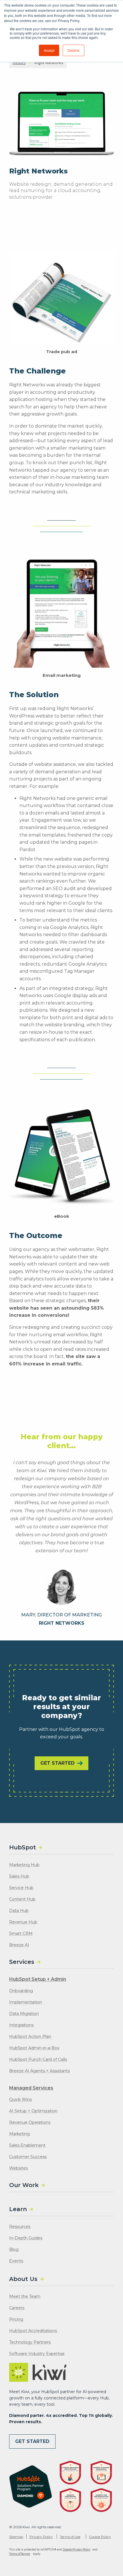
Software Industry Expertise (37, 2354)
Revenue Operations (30, 2122)
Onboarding (21, 1991)
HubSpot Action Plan (30, 2037)
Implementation (26, 2002)
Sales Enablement (27, 2145)
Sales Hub (19, 1876)
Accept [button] (49, 50)
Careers (17, 2308)
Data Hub (19, 1911)
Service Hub (21, 1888)
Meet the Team (25, 2296)
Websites (18, 2168)
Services (22, 1962)
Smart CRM (21, 1934)
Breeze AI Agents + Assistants (39, 2071)
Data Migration (24, 2014)
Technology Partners (30, 2342)
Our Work (24, 2185)
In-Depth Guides (26, 2238)
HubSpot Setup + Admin (38, 1979)
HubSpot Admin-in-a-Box (34, 2048)
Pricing (16, 2319)
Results (19, 63)
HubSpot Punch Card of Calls (38, 2059)
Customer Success (28, 2157)
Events (16, 2261)
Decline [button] (74, 50)
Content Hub (22, 1899)
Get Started (57, 1763)
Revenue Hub (23, 1922)
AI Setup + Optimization (33, 2111)
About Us (23, 2279)
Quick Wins (20, 2099)
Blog (14, 2249)
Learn (18, 2209)
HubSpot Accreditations (33, 2331)
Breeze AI (19, 1945)
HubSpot (23, 1847)
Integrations (21, 2025)
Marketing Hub (24, 1865)
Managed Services (31, 2088)
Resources (20, 2227)
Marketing (19, 2134)
